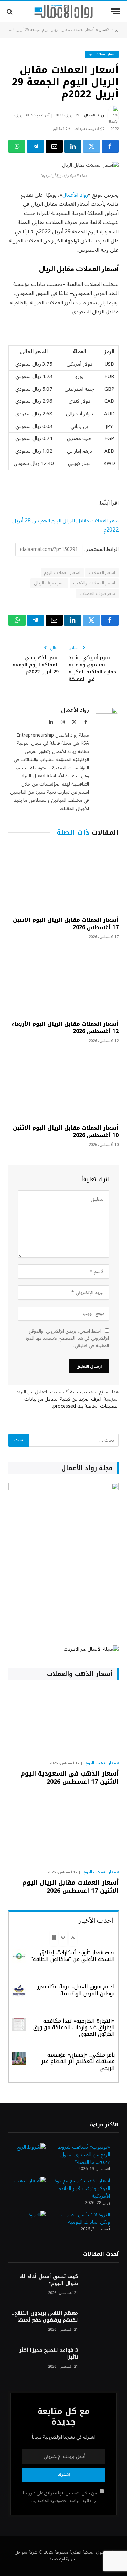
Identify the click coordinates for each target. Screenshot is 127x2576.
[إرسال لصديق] (54, 146)
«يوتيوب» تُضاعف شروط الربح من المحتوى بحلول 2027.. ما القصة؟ (84, 2155)
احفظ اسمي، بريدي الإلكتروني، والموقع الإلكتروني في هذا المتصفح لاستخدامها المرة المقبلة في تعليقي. (67, 1338)
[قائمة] (116, 11)
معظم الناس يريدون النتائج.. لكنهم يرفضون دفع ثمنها (45, 2317)
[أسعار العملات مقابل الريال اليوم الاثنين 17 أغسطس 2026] (63, 878)
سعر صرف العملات (97, 594)
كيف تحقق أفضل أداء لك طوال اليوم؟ (49, 2280)
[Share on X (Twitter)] (91, 146)
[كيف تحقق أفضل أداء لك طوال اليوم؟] (101, 2286)
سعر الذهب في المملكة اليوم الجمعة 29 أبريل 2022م (36, 665)
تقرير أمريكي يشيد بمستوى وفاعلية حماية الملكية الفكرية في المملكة (93, 668)
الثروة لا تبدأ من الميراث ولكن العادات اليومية (85, 2219)
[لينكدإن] (73, 146)
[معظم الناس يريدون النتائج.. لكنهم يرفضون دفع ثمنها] (101, 2322)
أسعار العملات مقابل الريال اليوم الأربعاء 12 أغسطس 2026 (65, 1028)
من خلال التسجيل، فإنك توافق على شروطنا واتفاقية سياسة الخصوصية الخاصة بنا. (60, 2497)
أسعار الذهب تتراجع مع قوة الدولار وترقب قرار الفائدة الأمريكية (82, 2188)
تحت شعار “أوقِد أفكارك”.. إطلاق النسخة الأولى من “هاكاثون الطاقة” (73, 1956)
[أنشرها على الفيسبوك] (110, 146)
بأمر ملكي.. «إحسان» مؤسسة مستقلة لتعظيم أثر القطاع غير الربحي (78, 2061)
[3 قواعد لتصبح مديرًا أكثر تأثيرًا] (101, 2359)
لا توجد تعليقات (87, 129)
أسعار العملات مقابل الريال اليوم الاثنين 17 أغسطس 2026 (66, 924)
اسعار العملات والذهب (94, 583)
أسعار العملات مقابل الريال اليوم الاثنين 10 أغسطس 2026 (66, 1131)
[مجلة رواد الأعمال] (63, 12)
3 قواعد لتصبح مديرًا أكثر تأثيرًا (49, 2354)
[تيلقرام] (36, 146)
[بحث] (10, 11)
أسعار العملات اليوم (102, 54)
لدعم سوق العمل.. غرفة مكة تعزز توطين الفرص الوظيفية (76, 1990)
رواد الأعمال (109, 30)
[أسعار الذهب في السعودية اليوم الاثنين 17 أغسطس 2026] (63, 1722)
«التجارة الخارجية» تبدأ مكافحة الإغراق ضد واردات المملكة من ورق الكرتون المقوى (74, 2027)
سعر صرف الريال (49, 583)
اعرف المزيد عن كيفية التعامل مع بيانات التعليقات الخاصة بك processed (71, 1403)
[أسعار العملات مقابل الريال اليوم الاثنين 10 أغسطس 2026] (63, 1086)
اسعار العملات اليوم (62, 573)
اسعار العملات (102, 573)
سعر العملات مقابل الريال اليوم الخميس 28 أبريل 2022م (65, 525)
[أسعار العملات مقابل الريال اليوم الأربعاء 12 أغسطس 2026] (63, 982)
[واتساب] (17, 146)
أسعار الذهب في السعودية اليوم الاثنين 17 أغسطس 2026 (70, 1778)
